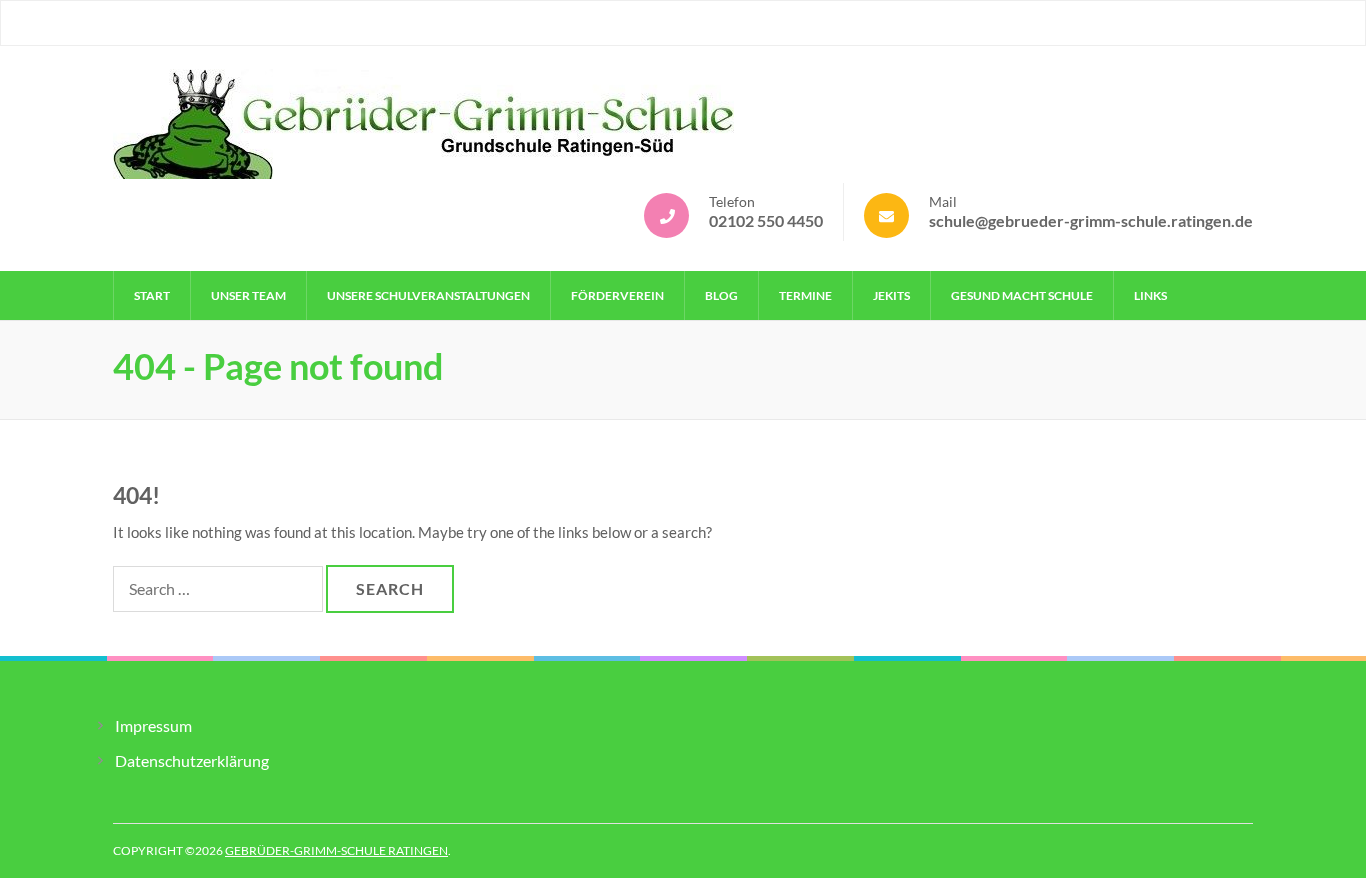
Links (1150, 295)
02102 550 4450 (766, 220)
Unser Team (248, 295)
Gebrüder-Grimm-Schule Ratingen (336, 850)
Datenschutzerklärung (192, 760)
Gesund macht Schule (1022, 295)
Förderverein (617, 295)
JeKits (891, 295)
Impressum (153, 725)
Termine (805, 295)
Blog (721, 295)
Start (152, 295)
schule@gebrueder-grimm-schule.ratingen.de (1091, 220)
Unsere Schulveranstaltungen (428, 295)
